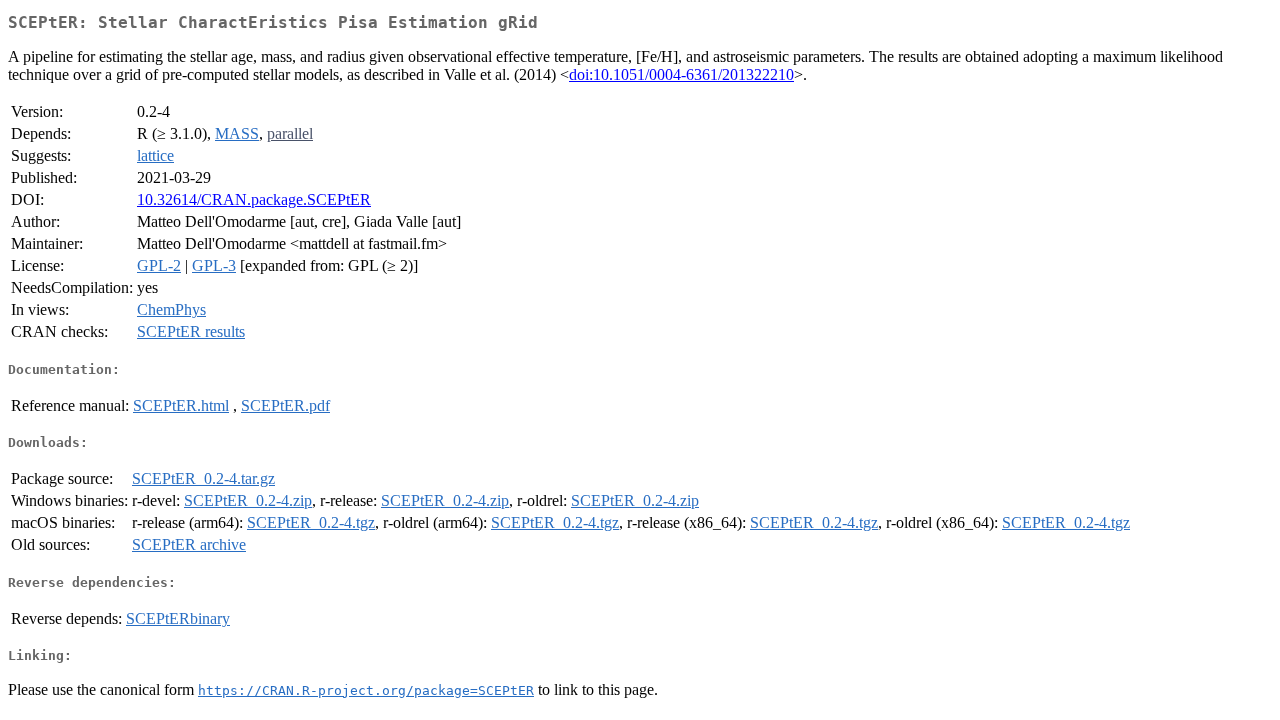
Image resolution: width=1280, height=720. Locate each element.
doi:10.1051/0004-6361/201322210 (681, 74)
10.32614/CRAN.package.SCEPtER (254, 199)
